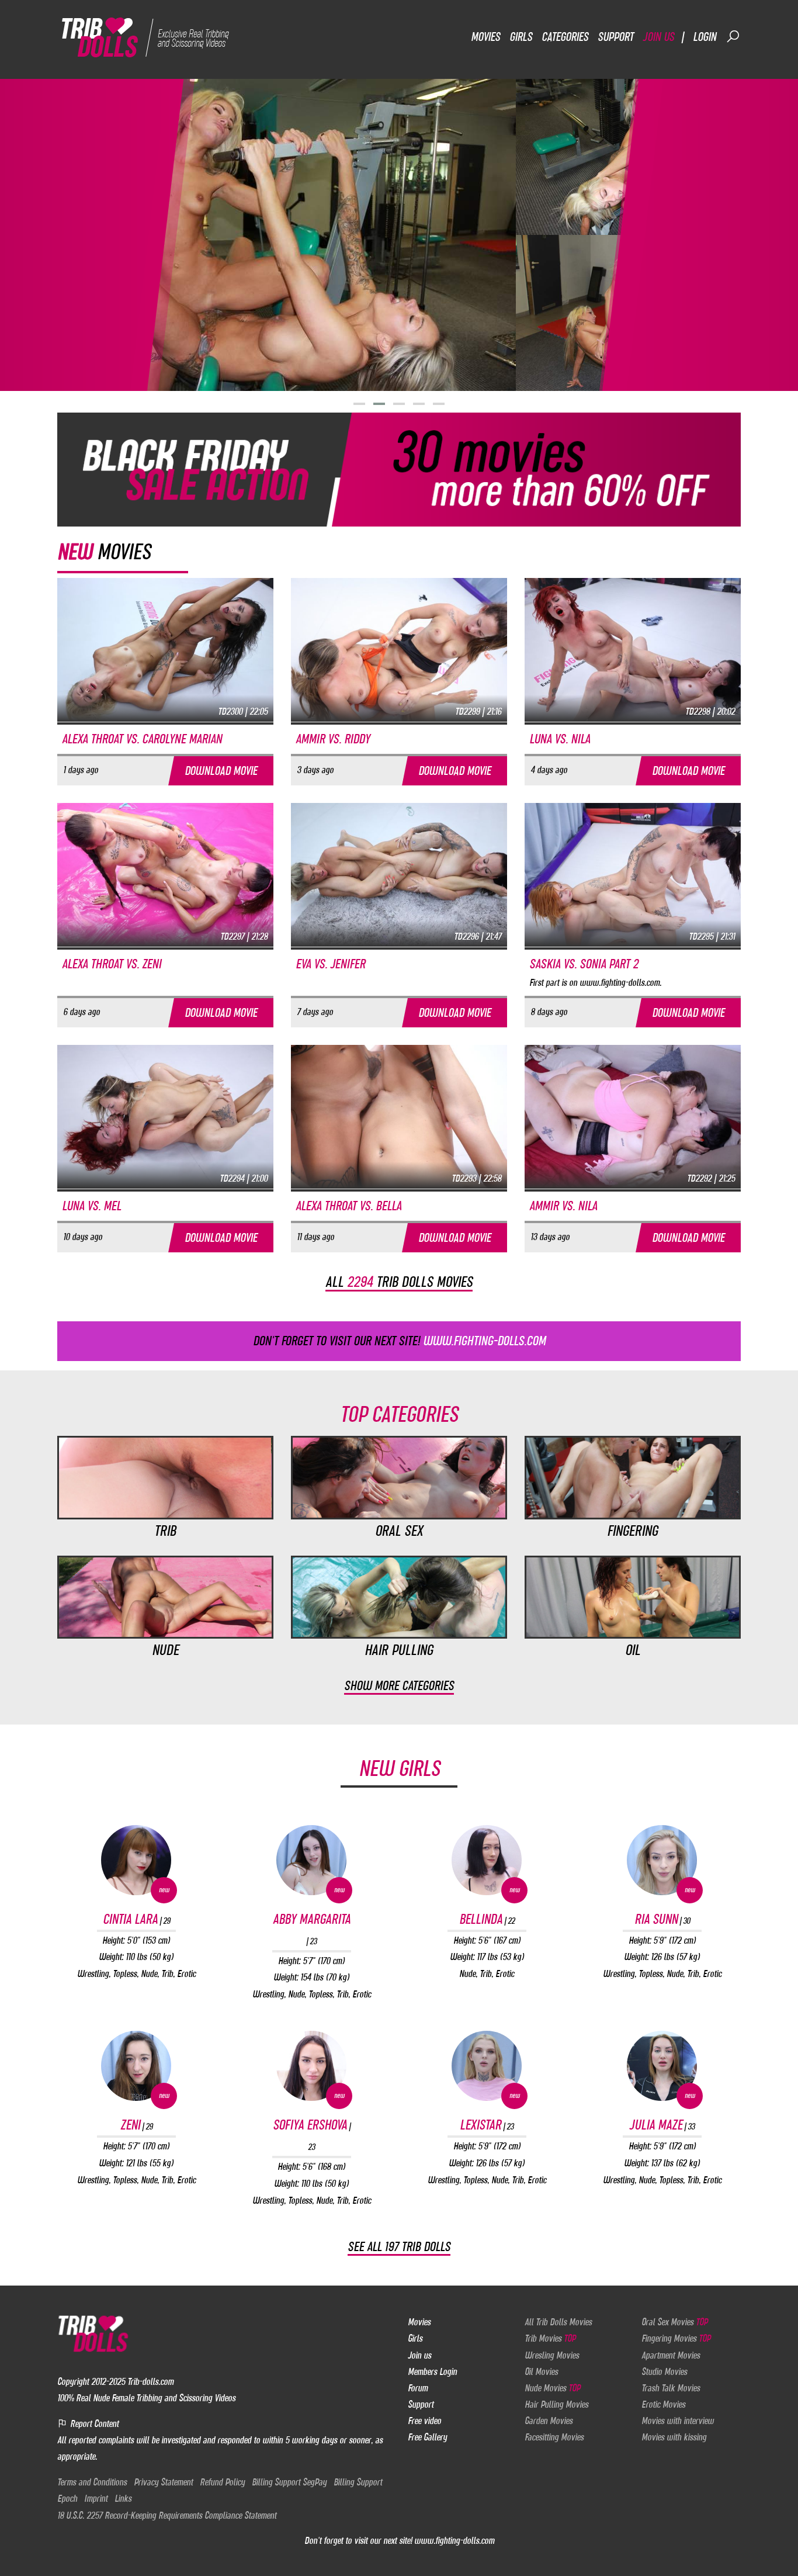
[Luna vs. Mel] (165, 1116)
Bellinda (487, 1919)
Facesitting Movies (554, 2437)
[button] (359, 404)
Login (705, 37)
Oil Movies (541, 2371)
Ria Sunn (662, 1919)
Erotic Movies (663, 2404)
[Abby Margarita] (311, 1860)
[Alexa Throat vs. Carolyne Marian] (165, 649)
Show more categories (399, 1686)
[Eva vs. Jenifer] (399, 874)
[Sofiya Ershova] (311, 2066)
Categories (565, 37)
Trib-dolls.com (150, 2381)
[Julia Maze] (662, 2066)
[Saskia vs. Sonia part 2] (633, 874)
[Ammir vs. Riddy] (399, 649)
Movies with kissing (674, 2437)
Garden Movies (549, 2421)
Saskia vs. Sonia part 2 (584, 964)
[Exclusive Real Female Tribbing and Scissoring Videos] (149, 36)
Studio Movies (664, 2371)
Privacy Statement (163, 2482)
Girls (521, 37)
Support (615, 37)
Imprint (96, 2498)
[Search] (733, 36)
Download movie (221, 771)
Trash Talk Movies (671, 2388)
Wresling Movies (552, 2355)
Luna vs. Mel (91, 1206)
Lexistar (487, 2125)
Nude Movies (552, 2388)
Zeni (136, 2125)
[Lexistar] (487, 2066)
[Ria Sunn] (662, 1860)
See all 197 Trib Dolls (399, 2247)
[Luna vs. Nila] (633, 649)
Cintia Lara (136, 1919)
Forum (418, 2388)
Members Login (432, 2371)
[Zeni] (136, 2066)
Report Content (93, 2423)
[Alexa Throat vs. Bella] (399, 1116)
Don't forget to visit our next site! (399, 1341)
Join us (658, 37)
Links (123, 2498)
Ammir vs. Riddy (333, 739)
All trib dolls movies (399, 1282)
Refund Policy (222, 2482)
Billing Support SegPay (289, 2482)
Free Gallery (427, 2437)
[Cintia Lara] (136, 1860)
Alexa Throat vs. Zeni (112, 964)
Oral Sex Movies (674, 2322)
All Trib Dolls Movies (558, 2322)
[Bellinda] (487, 1860)
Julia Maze (662, 2125)
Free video (424, 2421)
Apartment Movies (671, 2355)
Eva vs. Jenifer (330, 964)
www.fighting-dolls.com (454, 2540)
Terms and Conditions (92, 2482)
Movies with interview (678, 2421)
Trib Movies (550, 2338)
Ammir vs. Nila (563, 1206)
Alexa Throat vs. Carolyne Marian (142, 739)
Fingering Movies (676, 2338)
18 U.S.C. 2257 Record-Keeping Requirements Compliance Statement (167, 2515)
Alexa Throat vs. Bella (348, 1206)
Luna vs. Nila (560, 739)
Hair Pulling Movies (556, 2404)
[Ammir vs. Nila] (633, 1116)
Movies (485, 37)
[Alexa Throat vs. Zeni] (165, 874)
